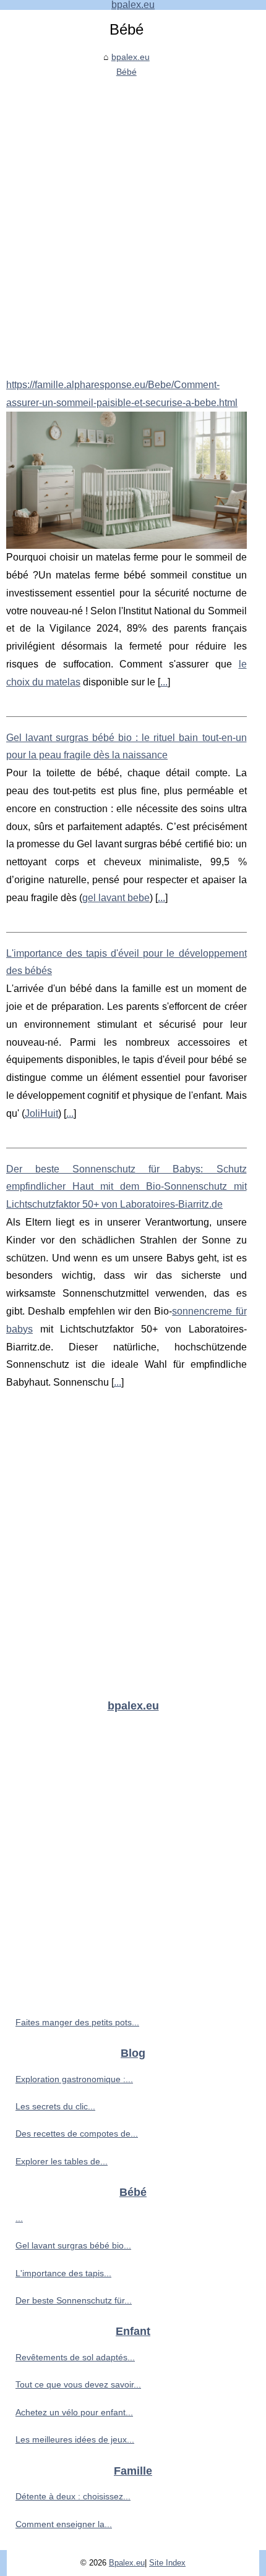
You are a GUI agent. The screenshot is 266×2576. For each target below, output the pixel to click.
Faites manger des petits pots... (77, 2022)
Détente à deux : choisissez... (73, 2496)
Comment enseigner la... (64, 2524)
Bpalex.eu (127, 2563)
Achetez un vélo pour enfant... (74, 2412)
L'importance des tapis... (63, 2273)
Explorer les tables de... (62, 2161)
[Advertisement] (133, 219)
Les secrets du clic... (55, 2106)
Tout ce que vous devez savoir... (78, 2384)
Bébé (127, 72)
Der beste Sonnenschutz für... (74, 2300)
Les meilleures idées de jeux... (75, 2439)
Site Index (167, 2563)
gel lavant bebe (116, 898)
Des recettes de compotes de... (77, 2133)
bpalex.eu (131, 57)
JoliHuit (41, 1113)
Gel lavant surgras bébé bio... (73, 2245)
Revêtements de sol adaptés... (75, 2357)
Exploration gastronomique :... (74, 2079)
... (164, 682)
